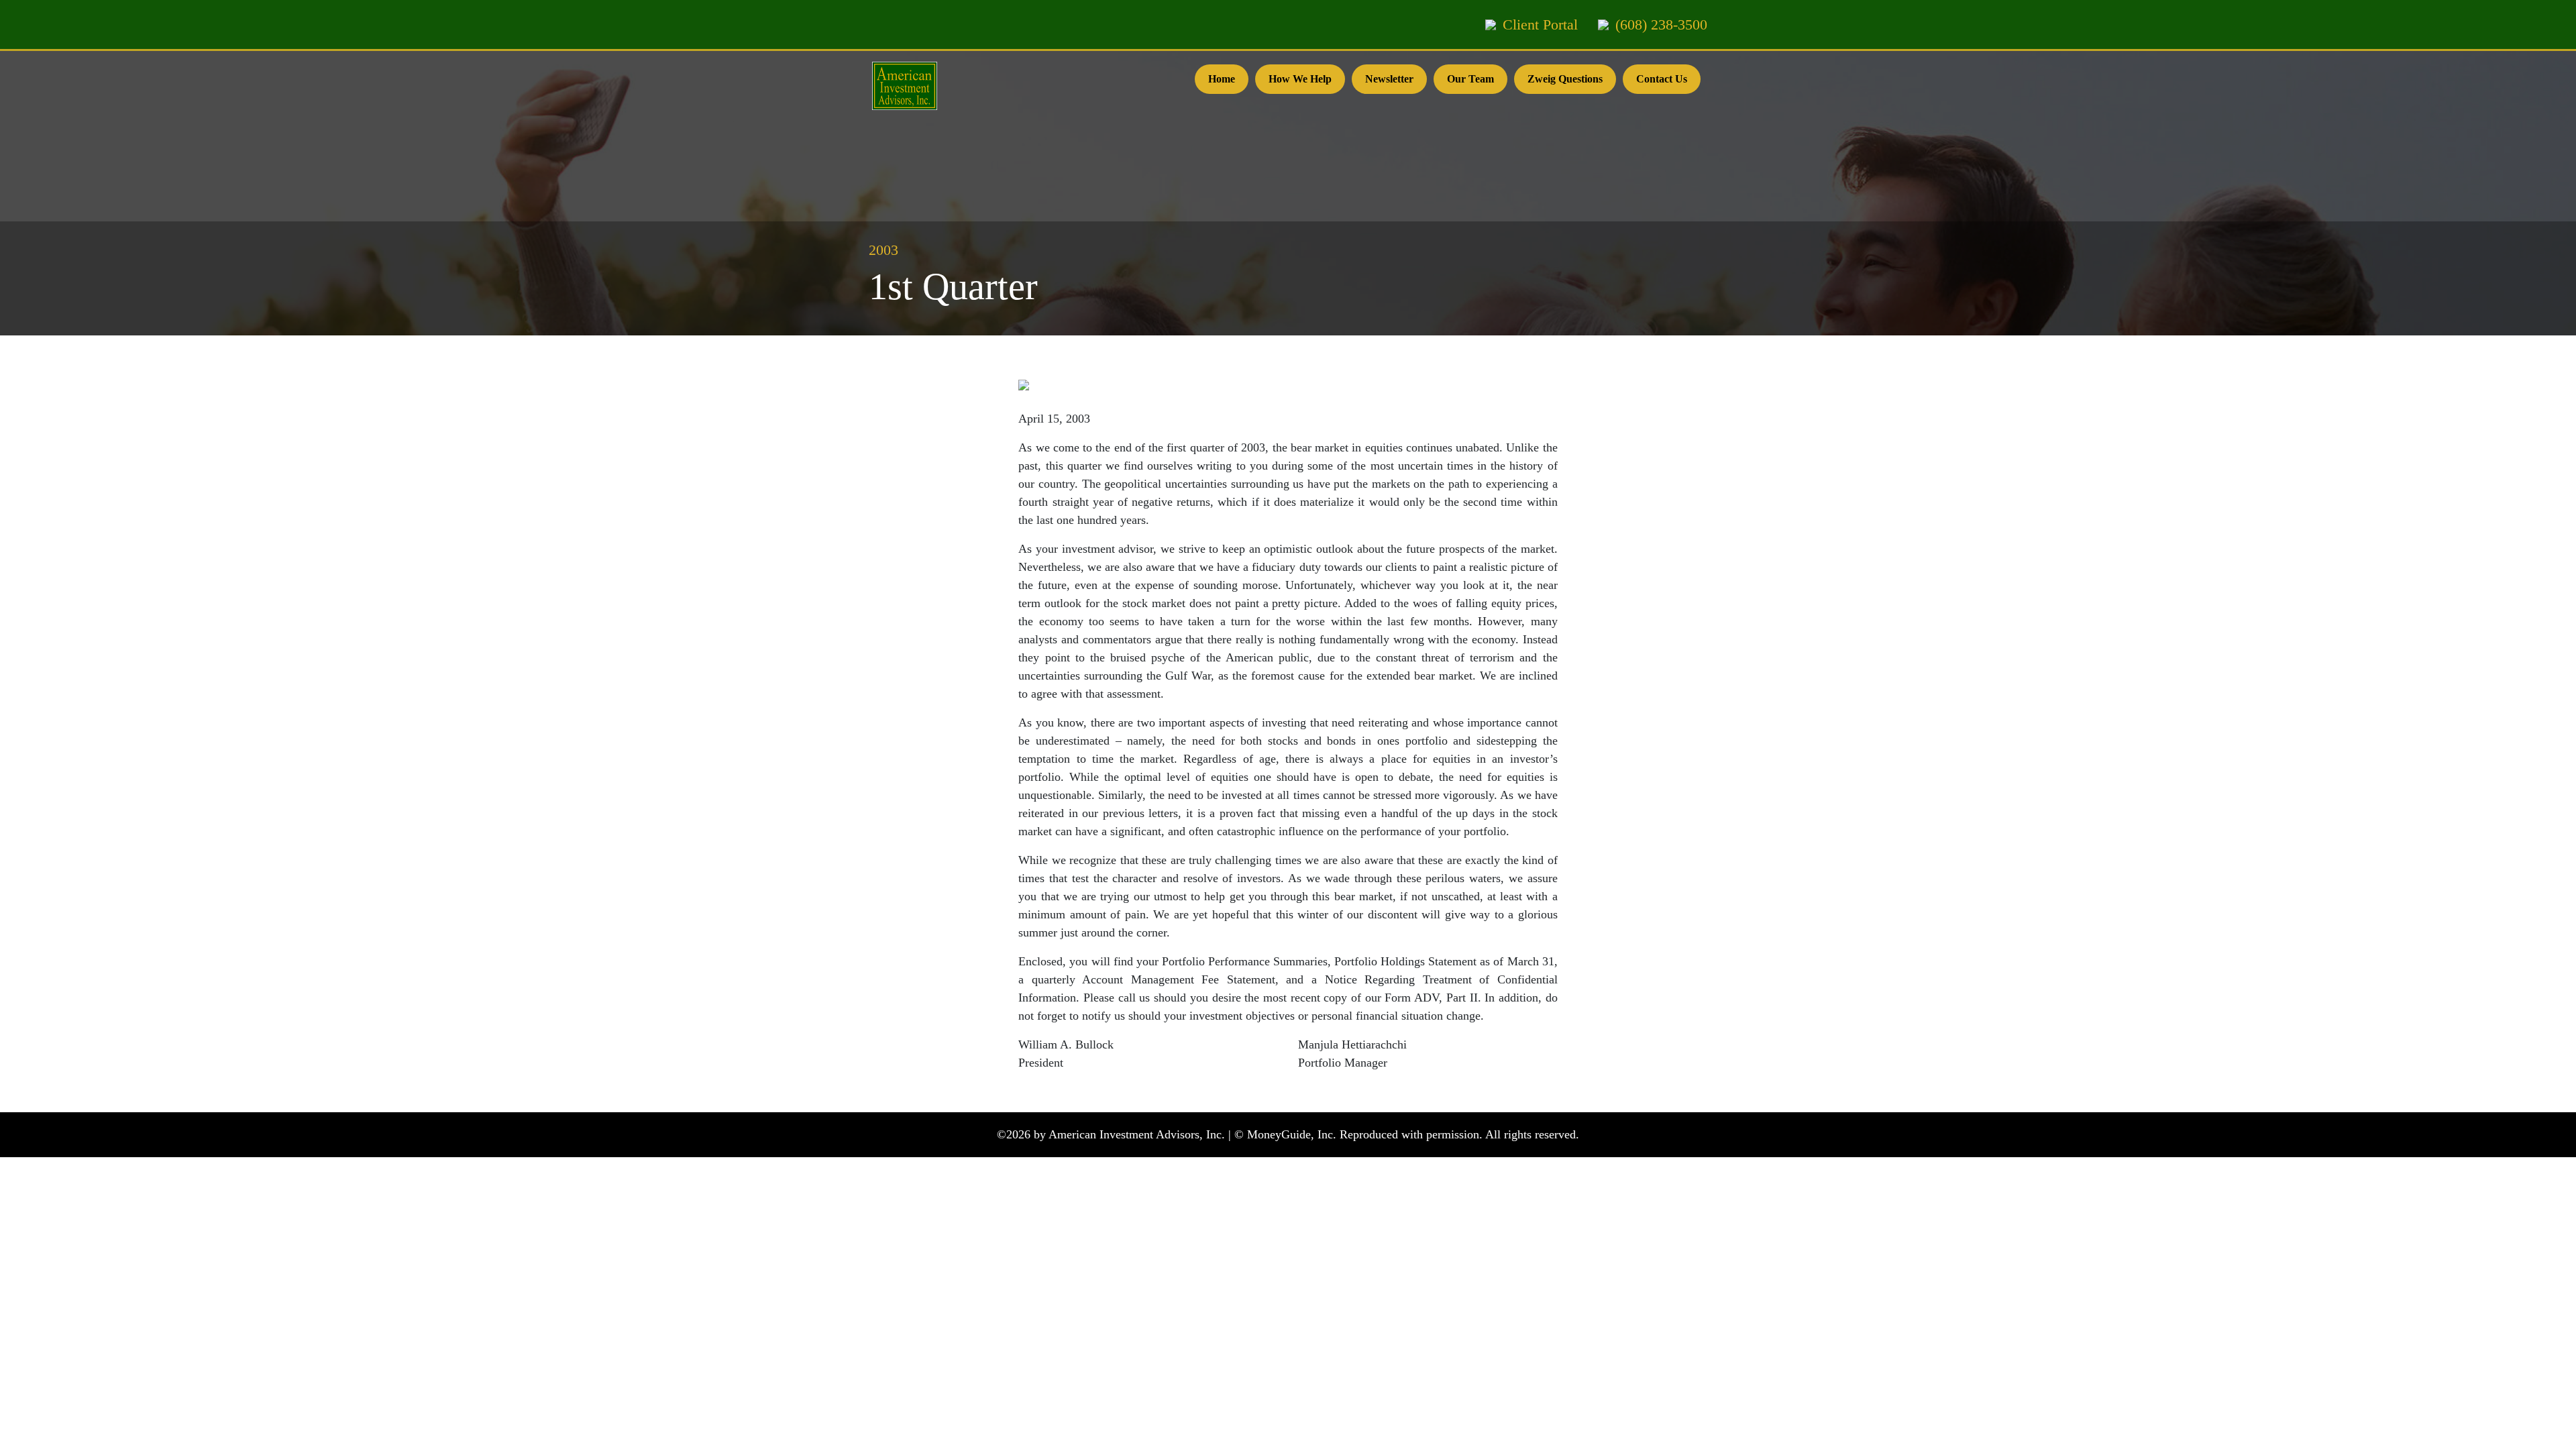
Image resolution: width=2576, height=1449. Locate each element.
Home (1222, 79)
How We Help (1300, 79)
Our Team (1470, 79)
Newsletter (1389, 79)
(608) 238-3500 (1661, 24)
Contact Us (1662, 79)
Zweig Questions (1565, 79)
